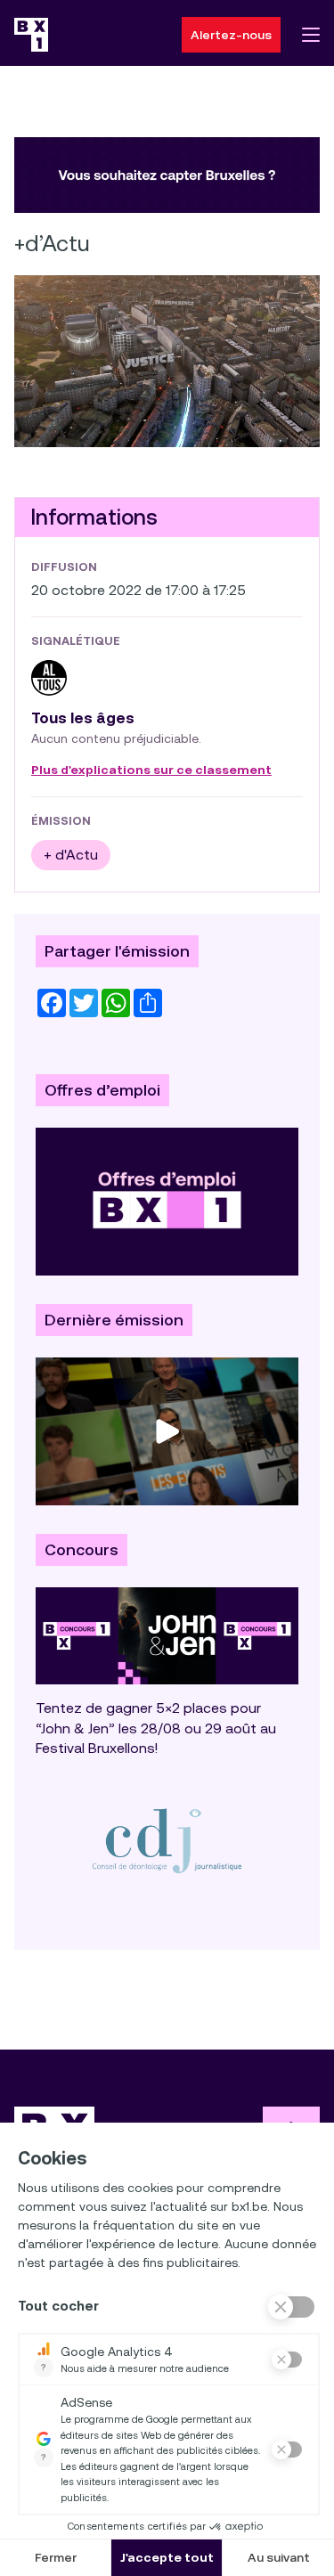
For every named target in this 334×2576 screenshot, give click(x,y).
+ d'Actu (71, 855)
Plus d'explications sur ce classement (151, 770)
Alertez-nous (231, 35)
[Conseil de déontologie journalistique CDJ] (167, 1840)
